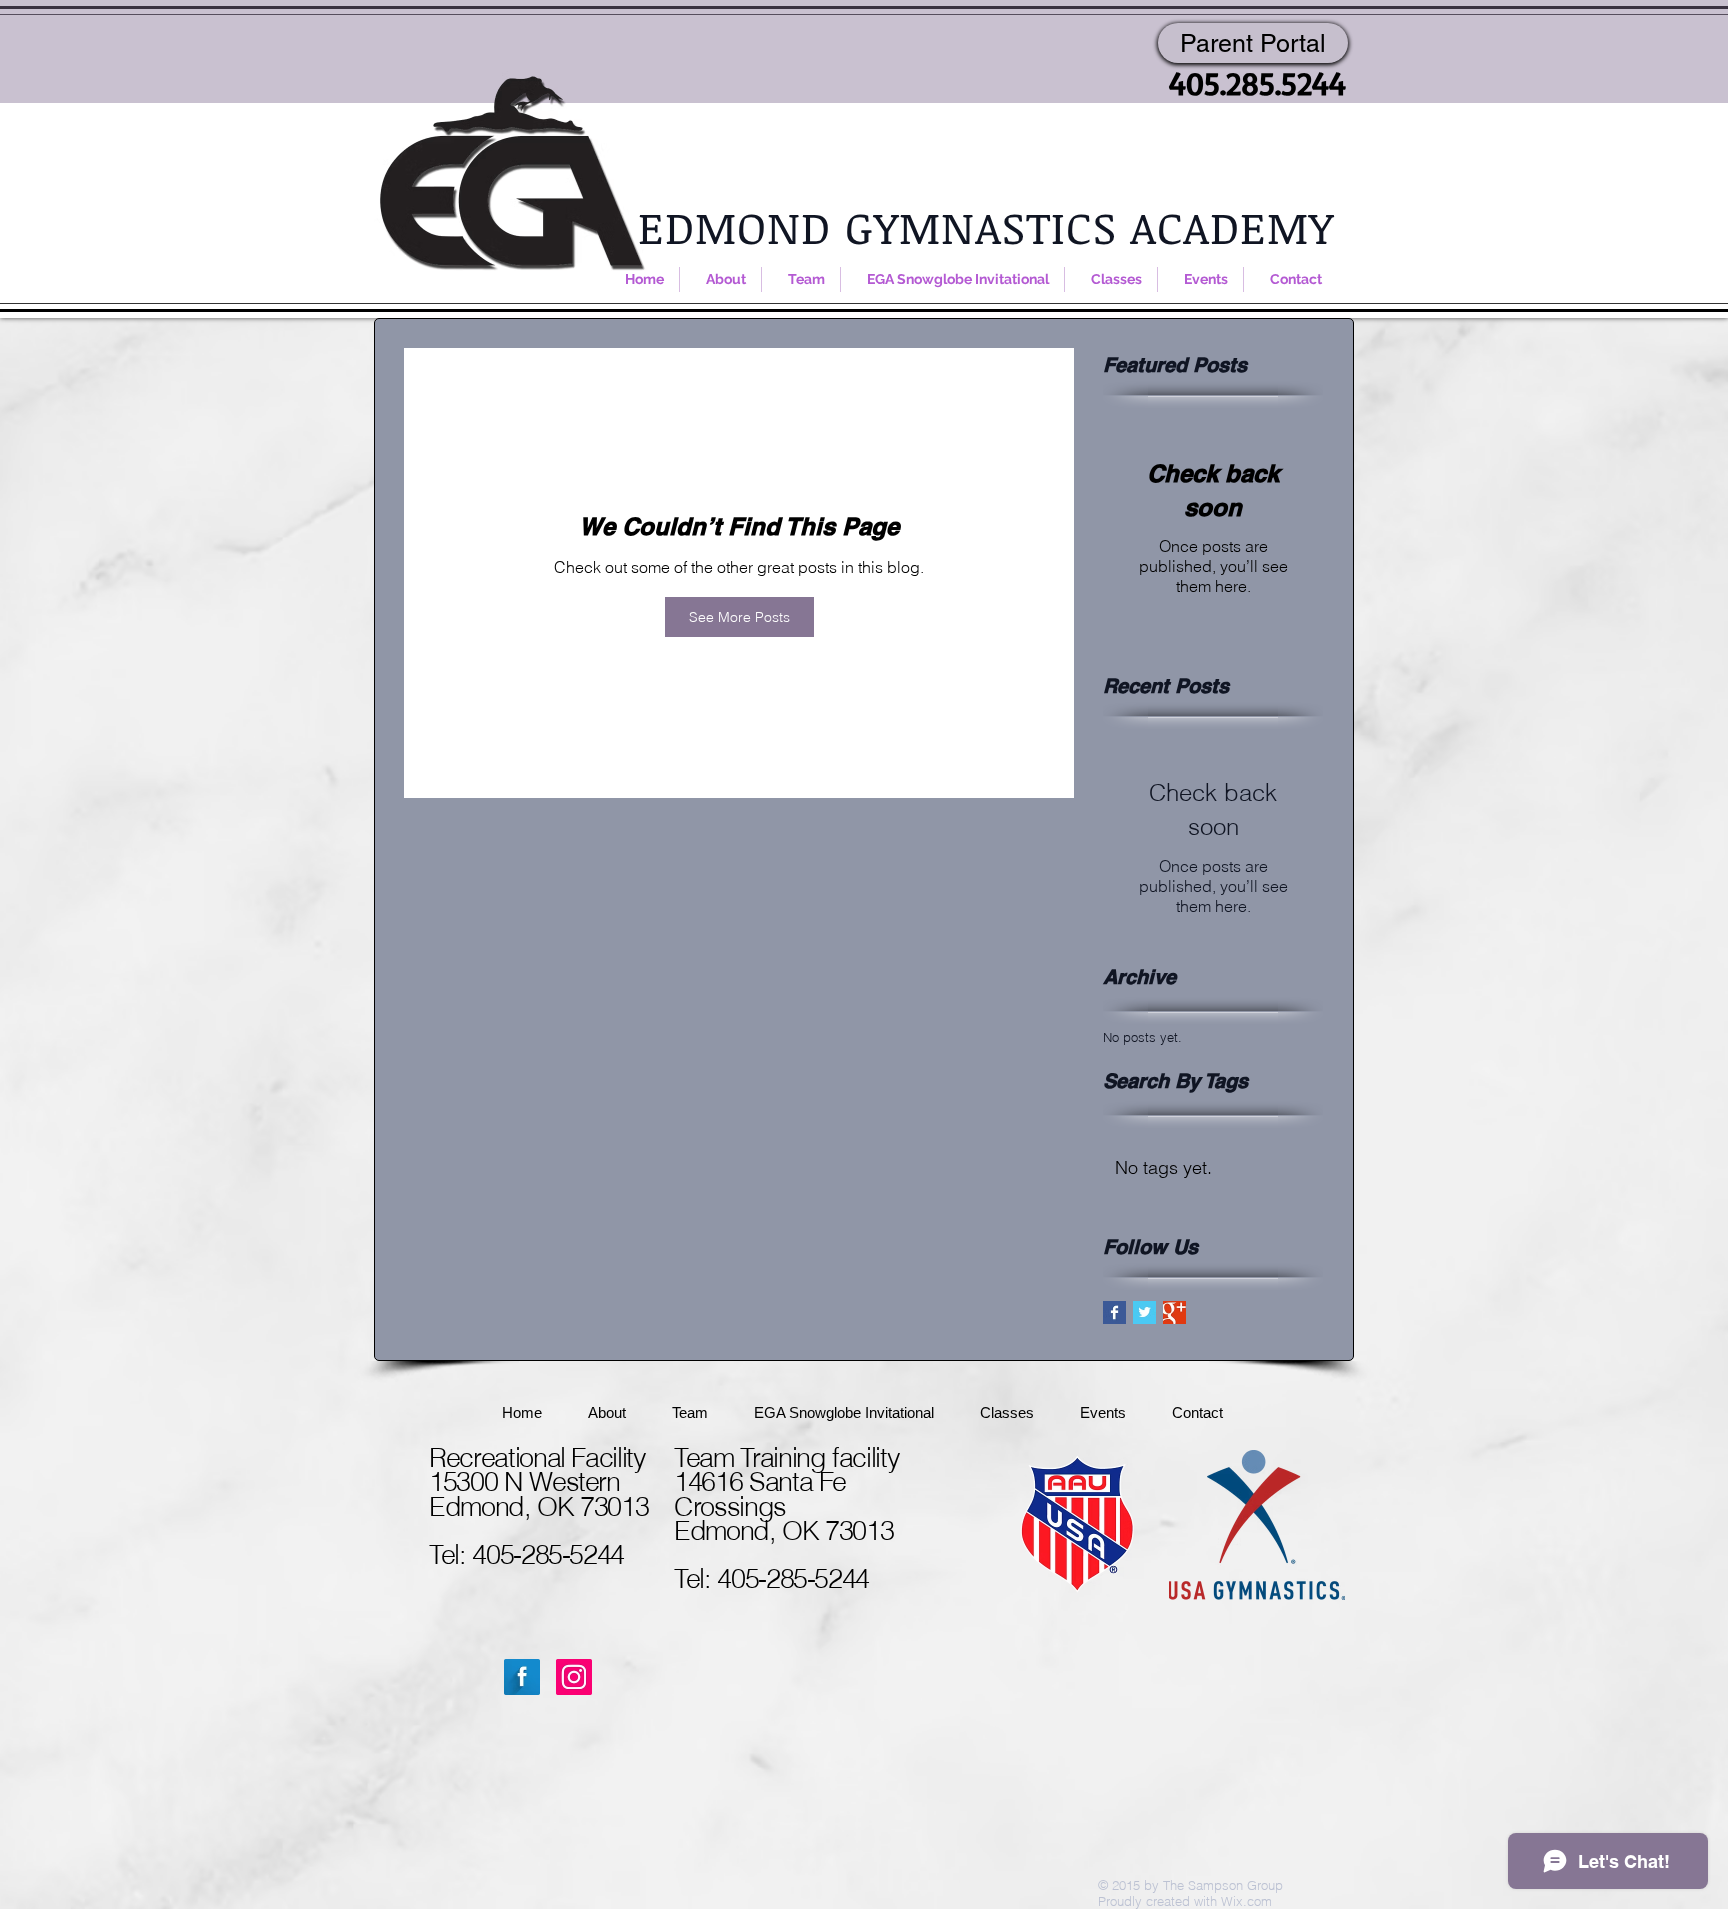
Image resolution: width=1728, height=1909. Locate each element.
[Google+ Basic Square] (1174, 1312)
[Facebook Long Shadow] (522, 1677)
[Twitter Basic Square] (1144, 1312)
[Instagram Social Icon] (574, 1677)
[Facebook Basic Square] (1114, 1312)
